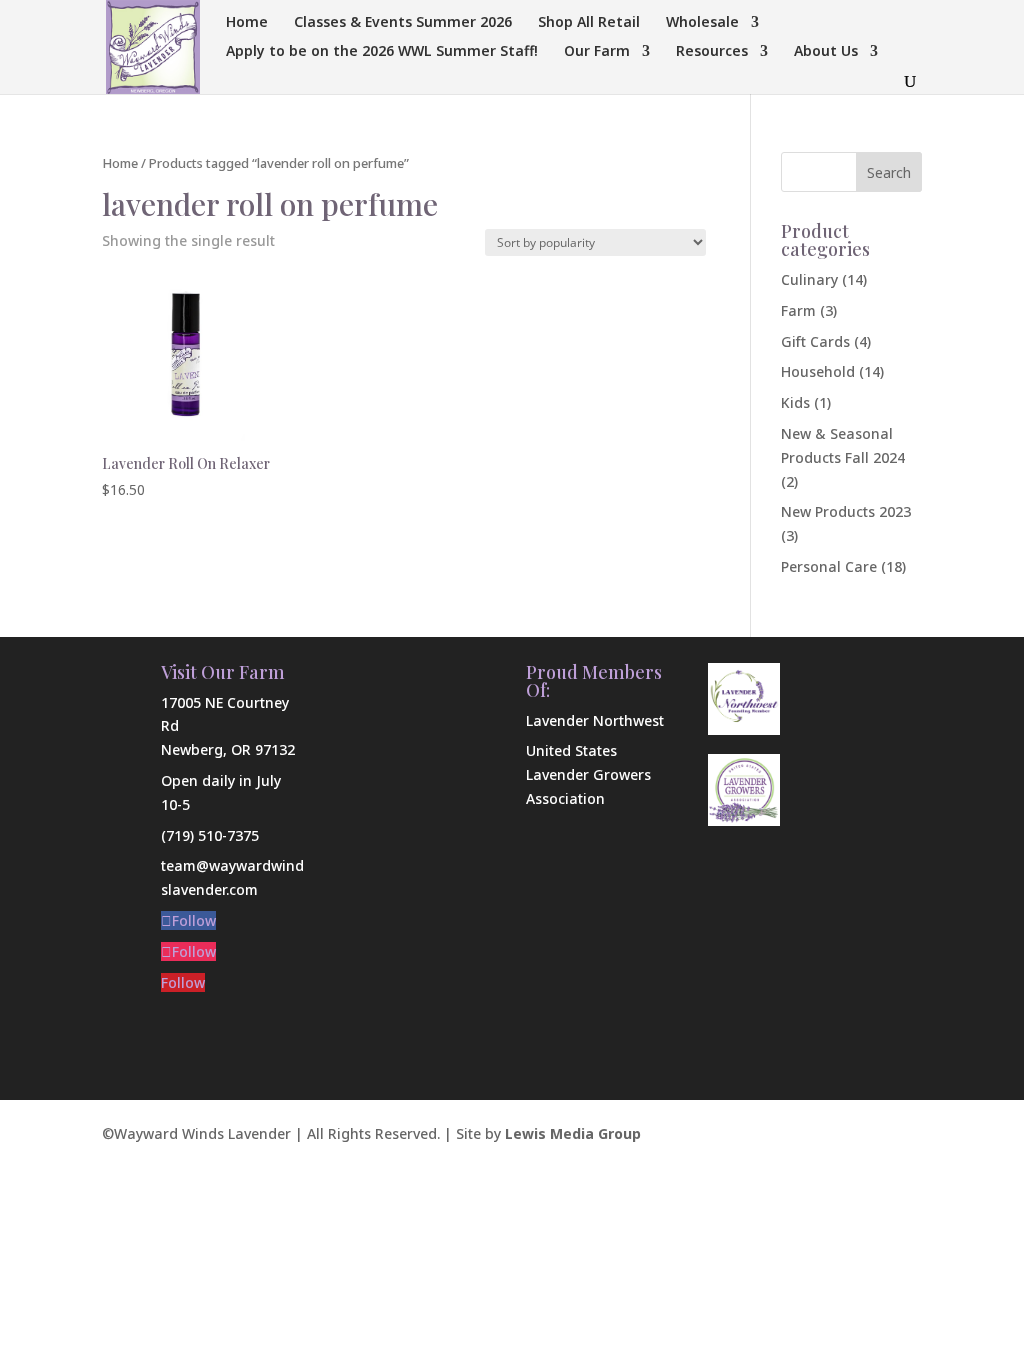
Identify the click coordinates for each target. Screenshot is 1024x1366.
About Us (826, 52)
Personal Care (829, 566)
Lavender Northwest (595, 720)
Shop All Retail (589, 23)
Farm (798, 310)
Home (247, 23)
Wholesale (702, 23)
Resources (712, 52)
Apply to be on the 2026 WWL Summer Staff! (382, 52)
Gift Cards (815, 341)
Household (818, 371)
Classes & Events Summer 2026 (403, 23)
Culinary (809, 279)
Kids (795, 402)
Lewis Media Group (573, 1133)
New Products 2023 (846, 511)
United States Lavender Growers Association (588, 774)
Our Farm (597, 52)
